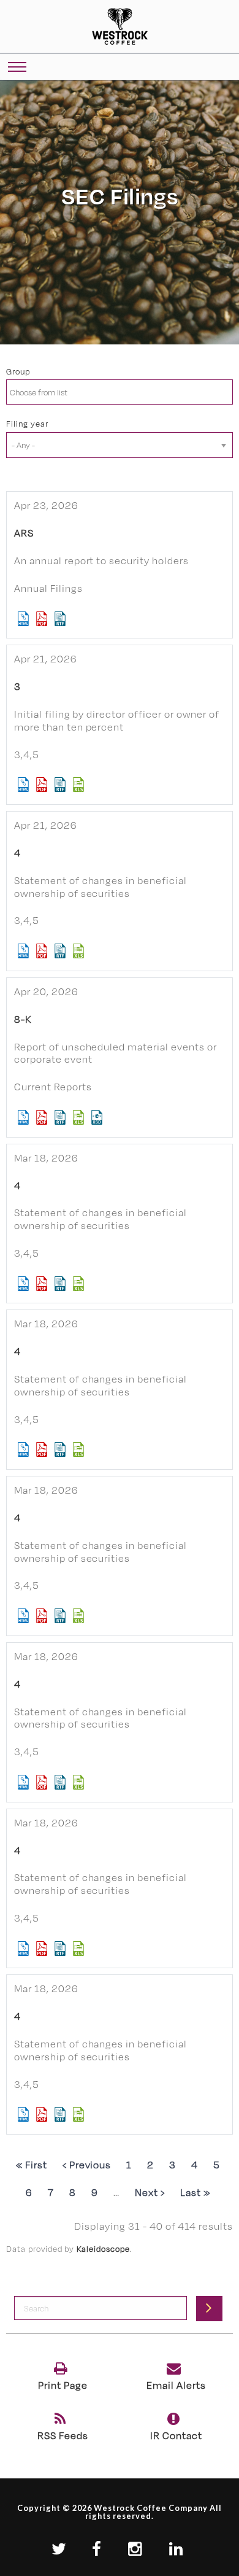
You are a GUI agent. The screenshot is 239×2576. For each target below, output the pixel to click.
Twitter (61, 2549)
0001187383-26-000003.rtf (60, 951)
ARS (24, 533)
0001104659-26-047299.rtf (60, 619)
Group (18, 371)
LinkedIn (179, 2549)
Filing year (27, 424)
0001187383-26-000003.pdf (42, 951)
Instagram (138, 2549)
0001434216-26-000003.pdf (42, 1949)
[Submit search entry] (209, 2308)
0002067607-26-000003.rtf (60, 1449)
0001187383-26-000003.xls (79, 951)
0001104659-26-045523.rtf (60, 1117)
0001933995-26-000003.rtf (60, 1782)
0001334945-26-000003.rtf (60, 785)
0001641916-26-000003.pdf (42, 2114)
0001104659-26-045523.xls (79, 1117)
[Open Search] (17, 68)
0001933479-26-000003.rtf (60, 1616)
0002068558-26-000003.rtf (60, 1284)
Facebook (99, 2549)
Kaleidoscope (103, 2249)
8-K (23, 1019)
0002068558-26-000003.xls (79, 1284)
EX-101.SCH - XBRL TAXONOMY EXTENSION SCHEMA (97, 1117)
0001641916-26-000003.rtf (60, 2114)
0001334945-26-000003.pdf (42, 785)
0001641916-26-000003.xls (79, 2114)
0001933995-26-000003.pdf (42, 1782)
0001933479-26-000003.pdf (42, 1616)
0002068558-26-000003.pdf (42, 1284)
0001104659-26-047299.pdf (42, 619)
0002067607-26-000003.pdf (42, 1449)
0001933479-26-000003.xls (79, 1616)
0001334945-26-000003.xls (79, 785)
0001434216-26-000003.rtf (60, 1949)
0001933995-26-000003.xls (79, 1782)
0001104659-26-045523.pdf (42, 1117)
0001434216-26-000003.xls (79, 1949)
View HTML (24, 619)
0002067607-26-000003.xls (79, 1449)
